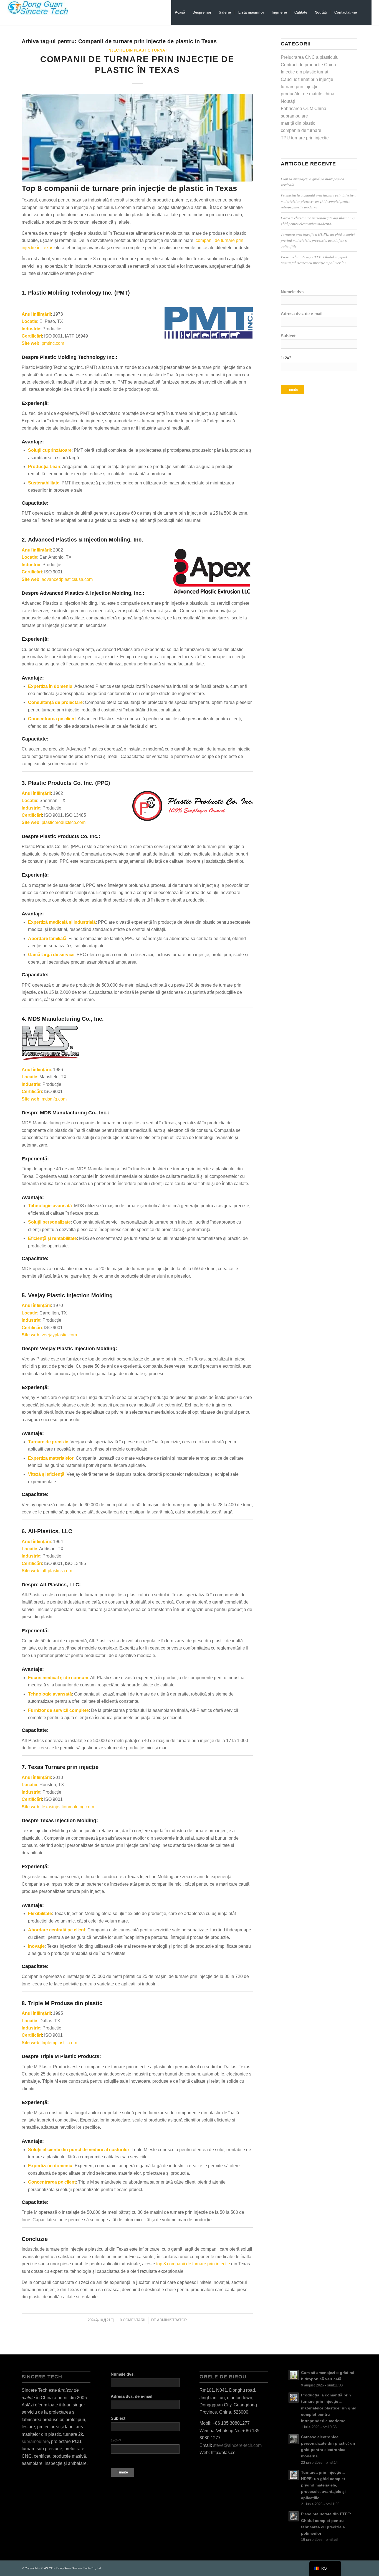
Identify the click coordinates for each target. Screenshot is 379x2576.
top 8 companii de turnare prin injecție (193, 2264)
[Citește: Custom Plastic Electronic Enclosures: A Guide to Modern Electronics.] (294, 2439)
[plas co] (38, 12)
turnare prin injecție (300, 87)
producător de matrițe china (308, 94)
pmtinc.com (53, 343)
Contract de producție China (308, 65)
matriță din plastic (298, 123)
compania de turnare (301, 130)
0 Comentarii (133, 2320)
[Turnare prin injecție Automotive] (137, 138)
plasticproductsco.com (64, 822)
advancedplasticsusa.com (67, 579)
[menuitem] (180, 12)
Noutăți (288, 101)
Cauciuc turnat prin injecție (307, 79)
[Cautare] (366, 12)
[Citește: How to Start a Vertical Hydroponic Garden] (294, 2375)
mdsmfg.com (54, 1099)
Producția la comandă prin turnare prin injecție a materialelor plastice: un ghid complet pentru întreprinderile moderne (319, 201)
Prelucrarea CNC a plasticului (310, 57)
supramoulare (294, 116)
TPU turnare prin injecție (305, 138)
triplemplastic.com (59, 2043)
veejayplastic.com (59, 1335)
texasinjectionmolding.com (68, 1807)
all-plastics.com (57, 1571)
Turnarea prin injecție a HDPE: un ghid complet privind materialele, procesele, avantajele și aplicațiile (318, 240)
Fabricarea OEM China (304, 108)
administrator (172, 2320)
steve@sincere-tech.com (237, 2445)
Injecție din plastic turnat (137, 50)
